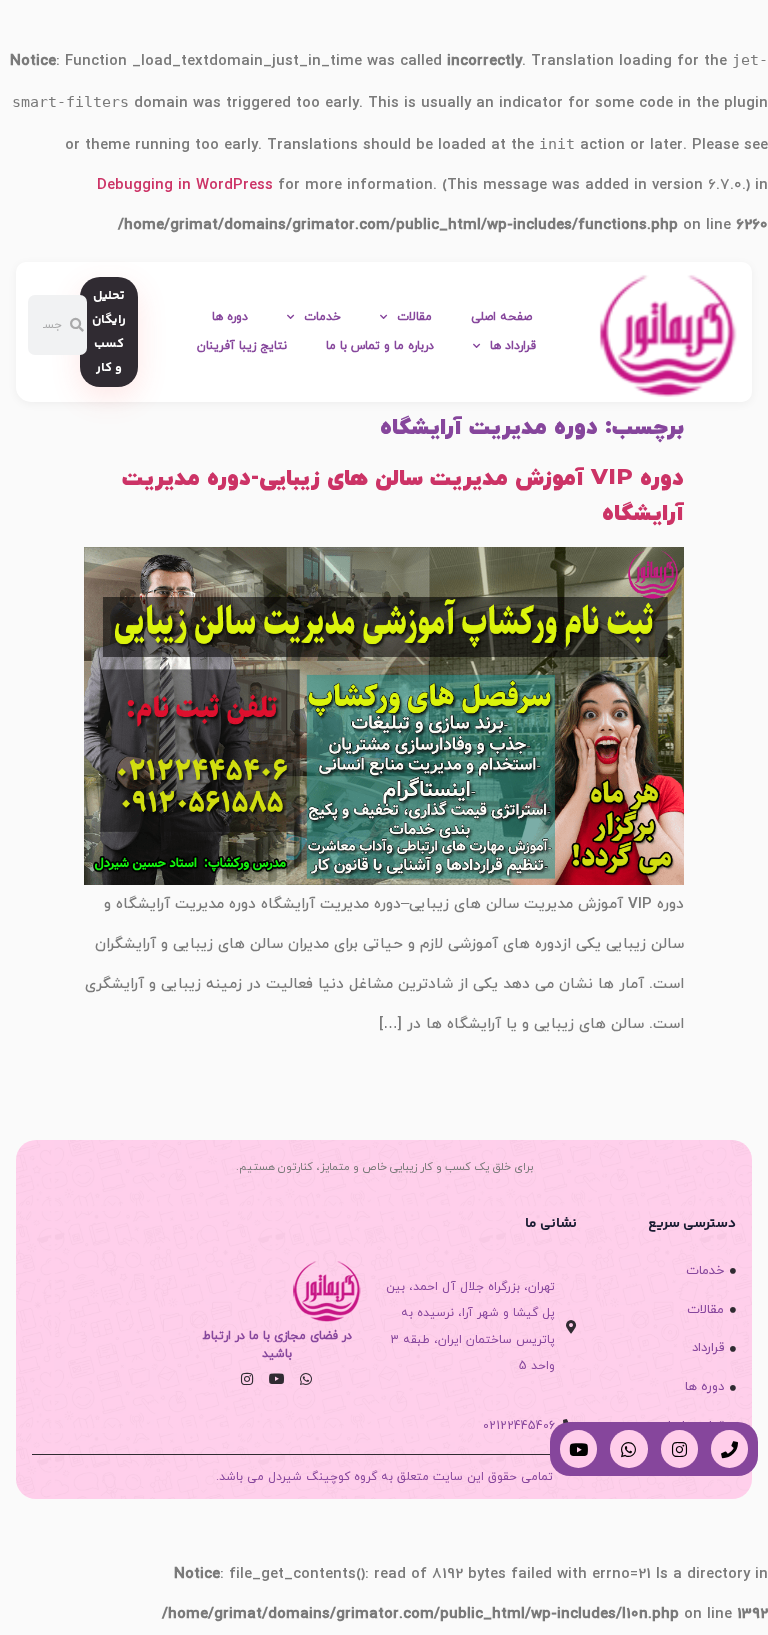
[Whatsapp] (306, 1379)
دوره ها (230, 317)
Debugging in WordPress (185, 185)
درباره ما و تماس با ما (380, 346)
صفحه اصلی (501, 317)
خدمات (322, 317)
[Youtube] (276, 1379)
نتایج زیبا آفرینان (242, 346)
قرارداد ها (513, 346)
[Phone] (729, 1448)
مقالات (414, 317)
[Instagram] (247, 1379)
